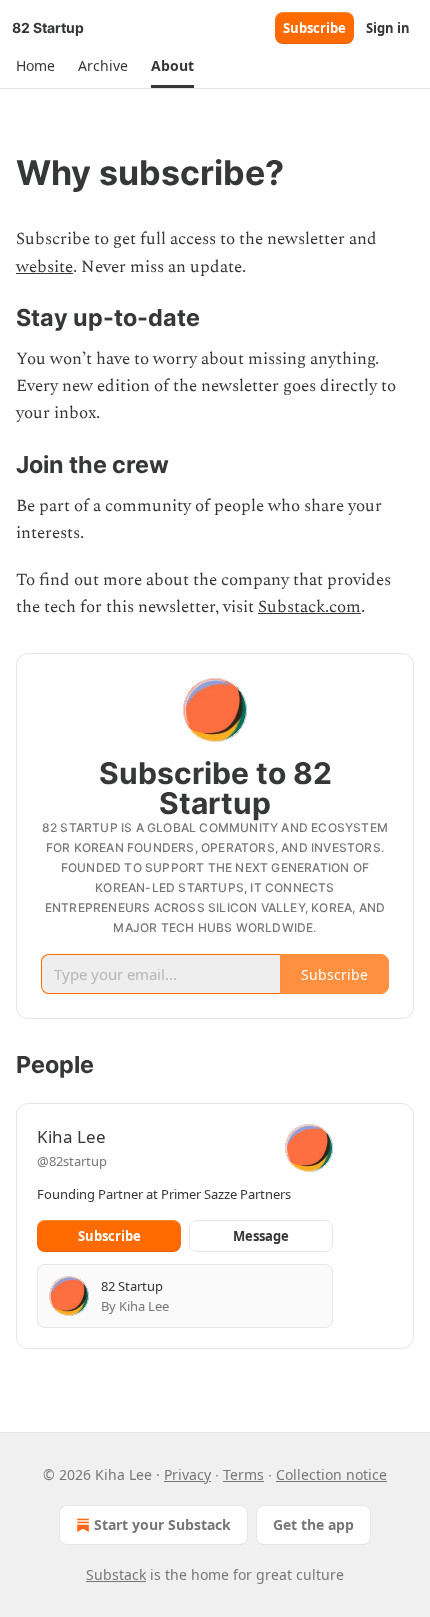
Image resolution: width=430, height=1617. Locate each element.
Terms (243, 1474)
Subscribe (314, 28)
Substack (116, 1574)
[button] (35, 66)
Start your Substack (162, 1524)
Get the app (313, 1524)
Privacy (187, 1474)
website (44, 267)
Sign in (388, 28)
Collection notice (331, 1474)
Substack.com (309, 607)
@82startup (72, 1161)
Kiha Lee (71, 1136)
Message (261, 1236)
